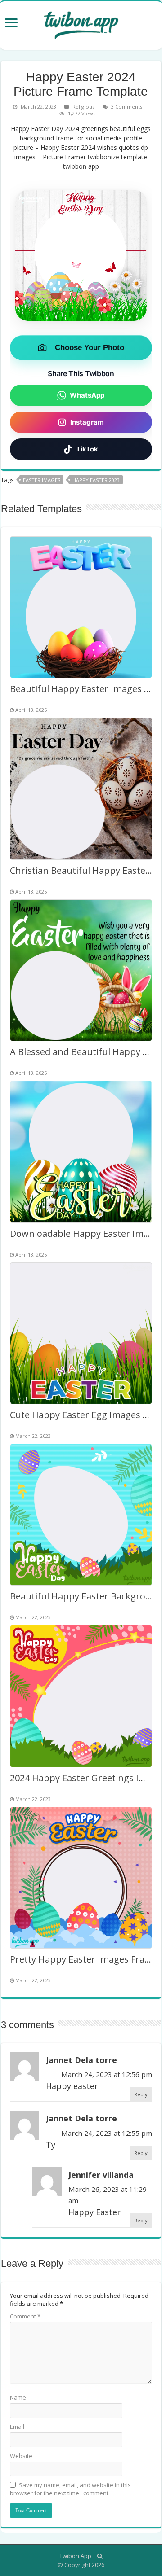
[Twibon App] (81, 24)
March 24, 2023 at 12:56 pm (107, 2074)
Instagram (87, 422)
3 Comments (127, 107)
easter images (42, 480)
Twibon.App (75, 2556)
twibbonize (103, 157)
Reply (141, 2094)
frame (65, 138)
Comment (25, 2316)
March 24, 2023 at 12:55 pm (107, 2133)
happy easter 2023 (96, 480)
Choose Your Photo (90, 348)
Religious (83, 107)
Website (21, 2456)
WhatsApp (87, 395)
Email (17, 2427)
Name (18, 2397)
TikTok (87, 449)
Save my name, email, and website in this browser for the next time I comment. (70, 2489)
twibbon (75, 166)
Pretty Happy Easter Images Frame (84, 1959)
